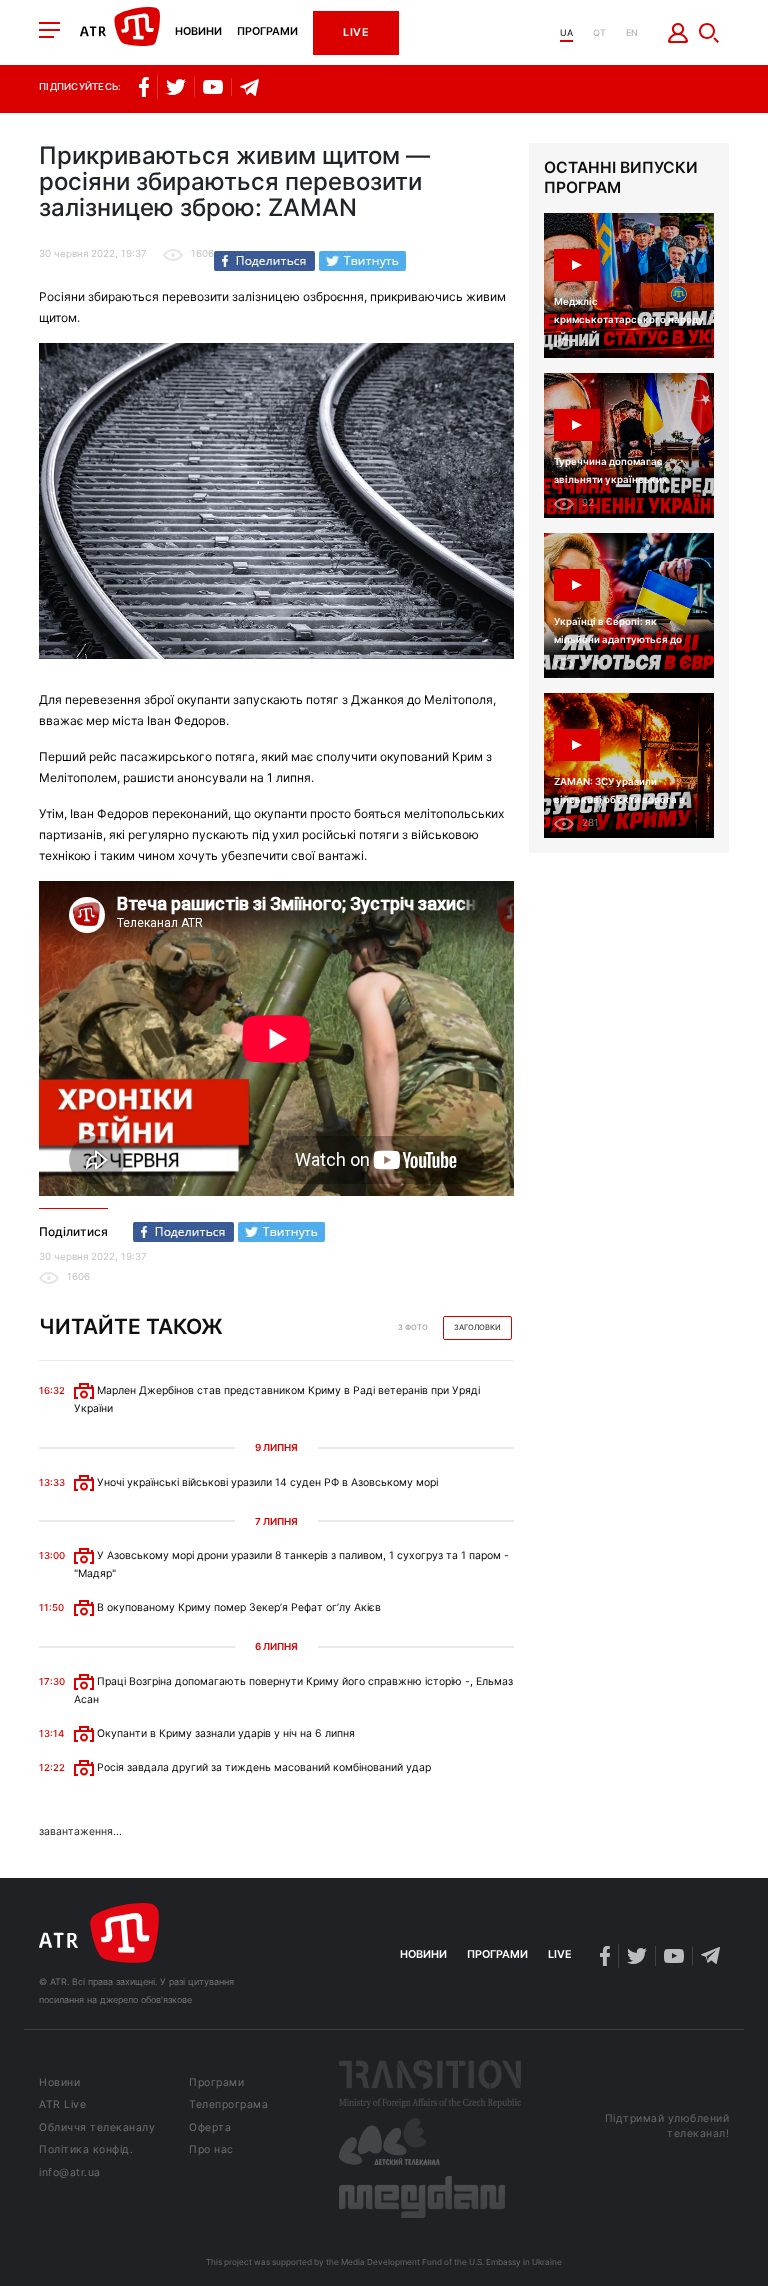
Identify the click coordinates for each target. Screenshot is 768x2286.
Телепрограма (228, 2105)
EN (632, 32)
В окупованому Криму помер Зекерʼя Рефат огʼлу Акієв (237, 1607)
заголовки (477, 1327)
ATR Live (62, 2105)
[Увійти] (678, 33)
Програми (267, 32)
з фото (413, 1327)
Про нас (211, 2150)
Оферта (210, 2128)
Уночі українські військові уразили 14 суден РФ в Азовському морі (266, 1482)
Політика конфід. (86, 2150)
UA (566, 32)
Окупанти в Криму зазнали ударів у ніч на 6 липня (224, 1733)
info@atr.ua (70, 2173)
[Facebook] (264, 261)
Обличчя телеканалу (97, 2128)
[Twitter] (362, 261)
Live (356, 32)
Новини (198, 32)
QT (599, 32)
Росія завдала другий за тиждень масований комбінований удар (262, 1767)
